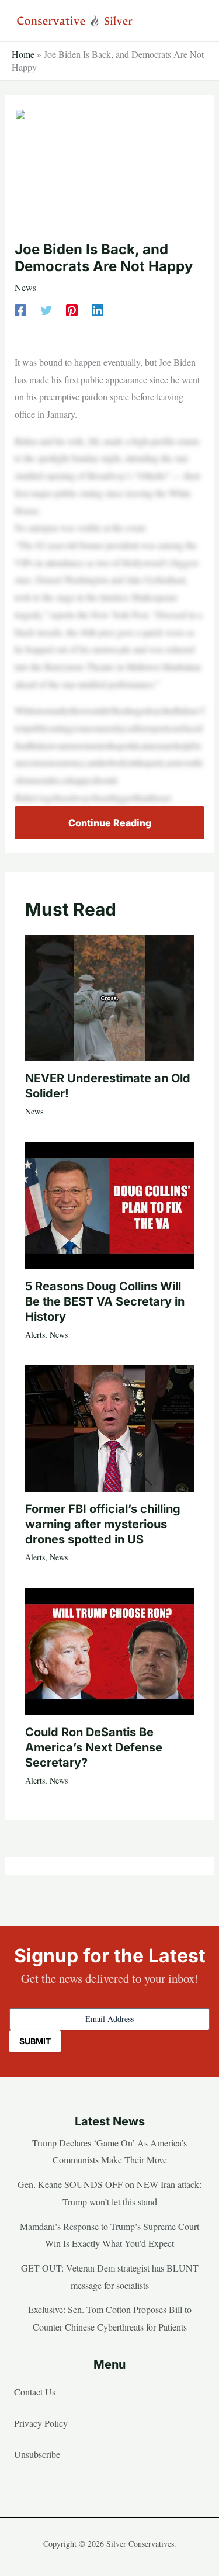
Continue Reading (110, 823)
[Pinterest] (72, 309)
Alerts (35, 1334)
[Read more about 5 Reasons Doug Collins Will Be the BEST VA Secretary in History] (109, 1204)
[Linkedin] (98, 309)
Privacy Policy (41, 2423)
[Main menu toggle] (192, 21)
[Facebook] (20, 309)
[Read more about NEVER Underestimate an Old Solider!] (109, 997)
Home (23, 54)
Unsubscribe (37, 2454)
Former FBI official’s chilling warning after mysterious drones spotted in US (103, 1524)
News (25, 287)
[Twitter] (46, 309)
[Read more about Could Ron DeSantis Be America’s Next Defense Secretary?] (109, 1650)
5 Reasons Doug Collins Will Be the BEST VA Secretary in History (105, 1301)
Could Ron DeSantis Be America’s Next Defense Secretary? (94, 1747)
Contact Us (35, 2392)
